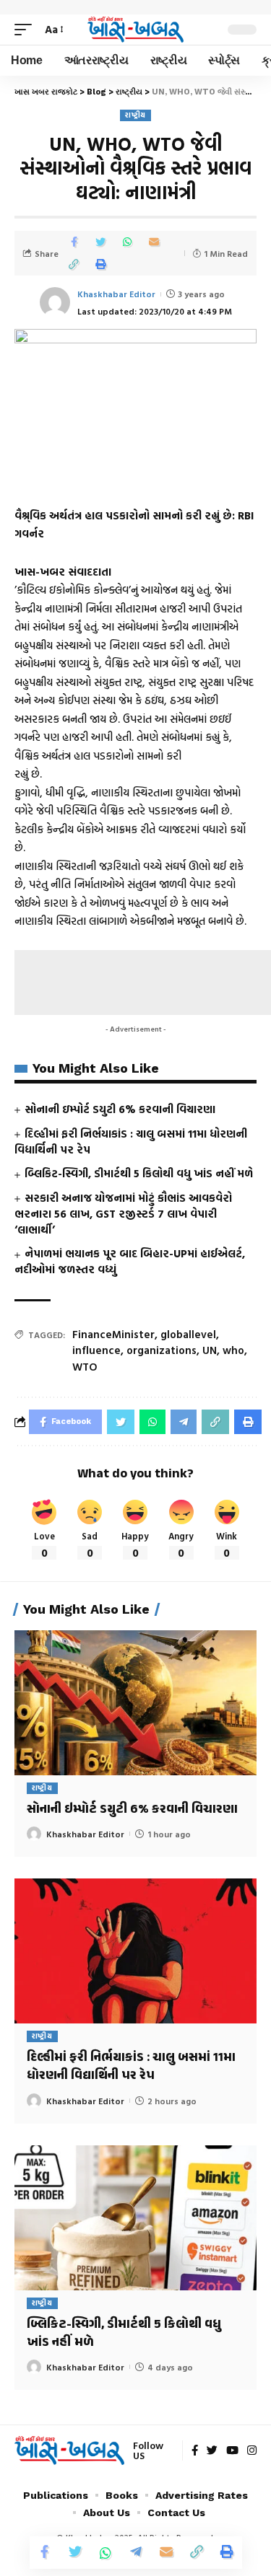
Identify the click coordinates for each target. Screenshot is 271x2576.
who (233, 1350)
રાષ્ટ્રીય (135, 115)
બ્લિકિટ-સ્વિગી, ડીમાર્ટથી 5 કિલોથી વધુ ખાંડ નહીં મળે (139, 1173)
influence (96, 1350)
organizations (162, 1350)
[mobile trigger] (27, 30)
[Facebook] (195, 2451)
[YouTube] (232, 2451)
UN (210, 1350)
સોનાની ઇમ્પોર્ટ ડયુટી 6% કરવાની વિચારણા (120, 1109)
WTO (85, 1367)
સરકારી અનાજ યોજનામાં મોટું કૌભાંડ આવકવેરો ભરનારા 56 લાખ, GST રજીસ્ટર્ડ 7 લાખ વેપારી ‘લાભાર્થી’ (123, 1214)
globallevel (188, 1334)
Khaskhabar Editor (116, 294)
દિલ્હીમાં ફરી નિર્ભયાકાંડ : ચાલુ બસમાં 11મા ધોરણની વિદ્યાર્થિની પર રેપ (131, 1142)
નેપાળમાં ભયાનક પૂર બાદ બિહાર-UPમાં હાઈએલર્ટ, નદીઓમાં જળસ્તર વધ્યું (130, 1261)
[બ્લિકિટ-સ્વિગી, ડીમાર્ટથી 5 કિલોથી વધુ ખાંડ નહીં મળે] (135, 2218)
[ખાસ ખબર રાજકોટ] (136, 29)
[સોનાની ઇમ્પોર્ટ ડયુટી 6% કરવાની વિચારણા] (135, 1703)
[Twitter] (212, 2451)
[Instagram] (252, 2451)
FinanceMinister (113, 1334)
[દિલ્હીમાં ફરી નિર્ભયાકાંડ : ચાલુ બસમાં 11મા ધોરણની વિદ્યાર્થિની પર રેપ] (135, 1951)
